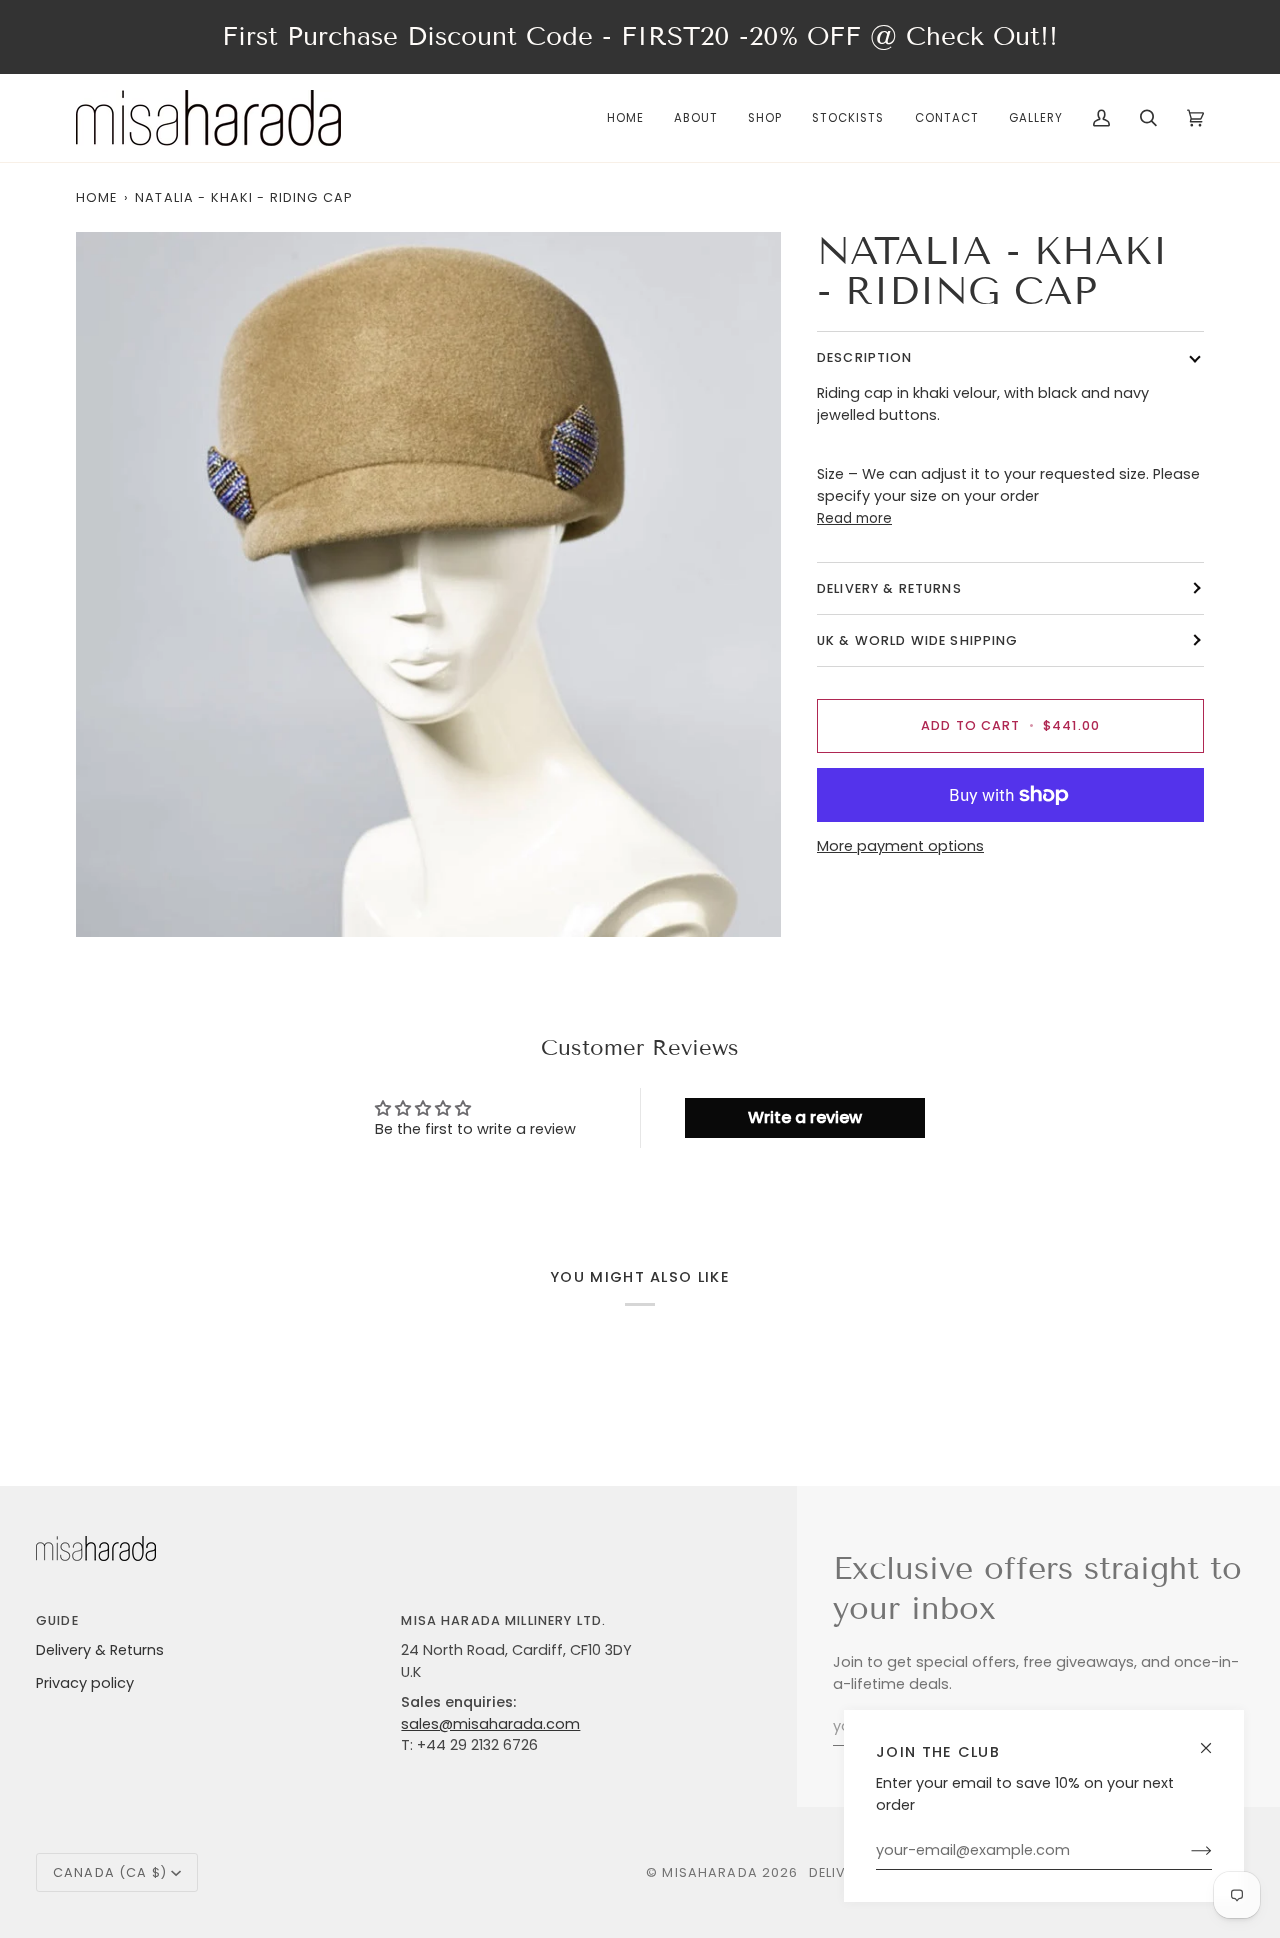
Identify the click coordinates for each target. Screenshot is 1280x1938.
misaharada (709, 1872)
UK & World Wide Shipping (918, 640)
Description (865, 357)
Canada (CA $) (110, 1872)
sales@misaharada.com (490, 1724)
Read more (854, 518)
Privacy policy (85, 1683)
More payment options (900, 846)
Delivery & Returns (100, 1650)
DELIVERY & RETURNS (889, 588)
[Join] (1185, 1851)
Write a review (805, 1117)
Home (97, 197)
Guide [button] (57, 1620)
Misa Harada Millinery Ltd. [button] (503, 1620)
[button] (765, 118)
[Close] (1214, 1739)
